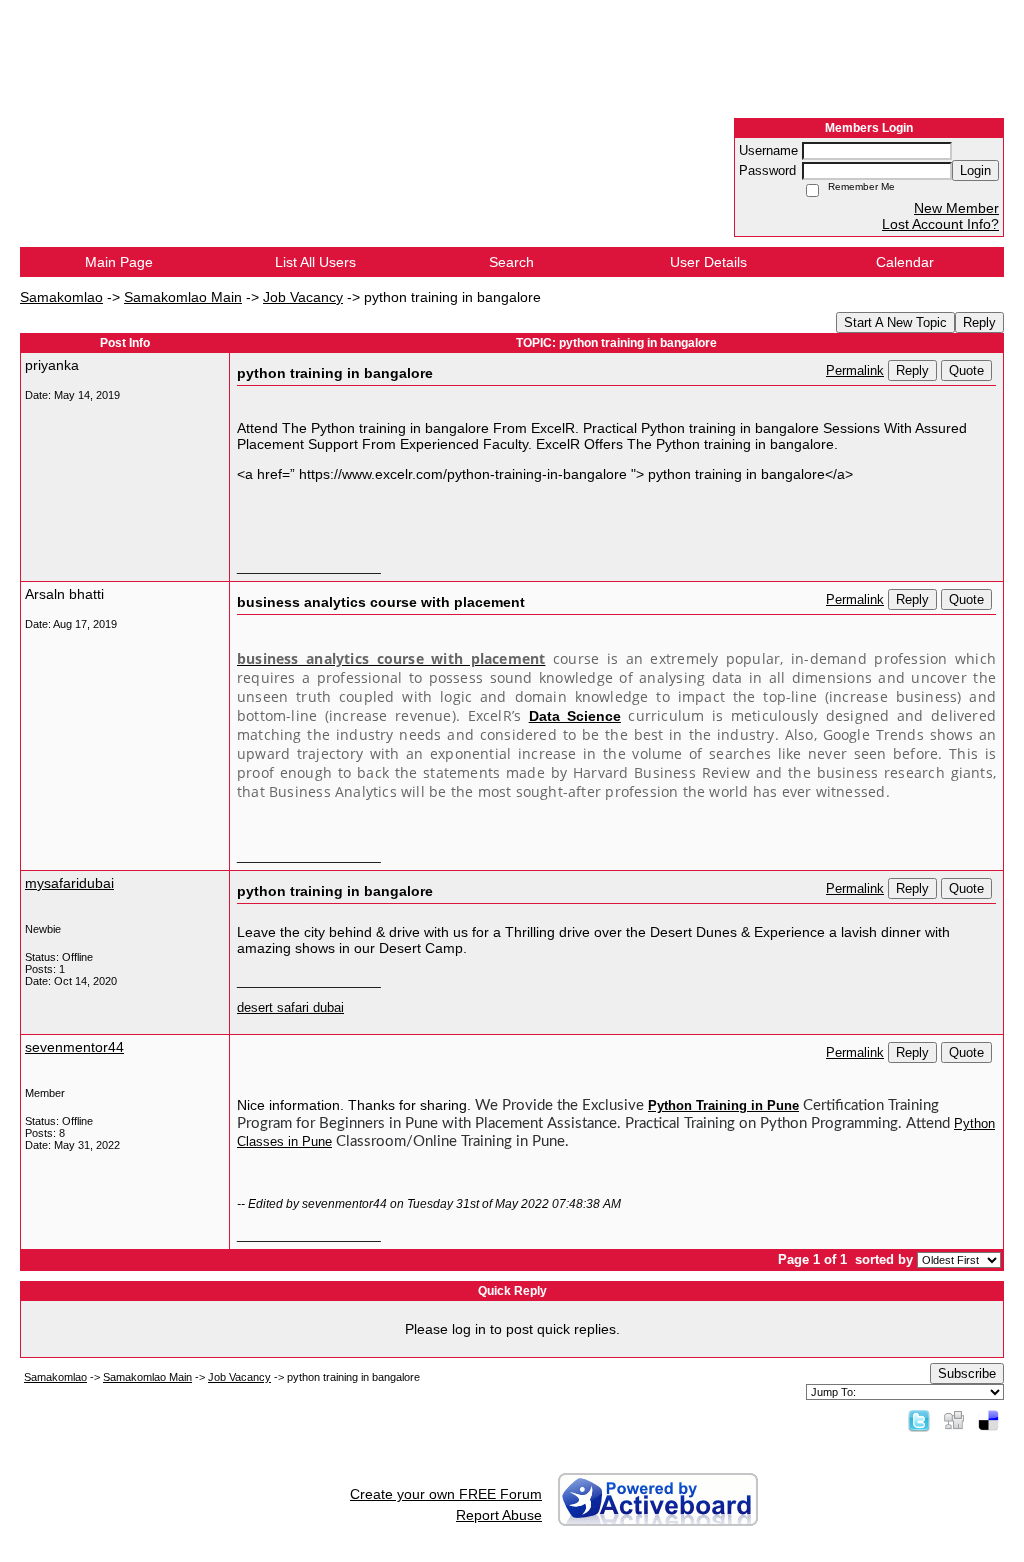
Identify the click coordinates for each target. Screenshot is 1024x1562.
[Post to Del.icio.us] (988, 1420)
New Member (956, 208)
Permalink (855, 371)
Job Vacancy (303, 297)
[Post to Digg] (954, 1420)
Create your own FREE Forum (446, 1494)
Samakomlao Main (183, 297)
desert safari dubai (290, 1008)
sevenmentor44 (74, 1047)
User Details (708, 262)
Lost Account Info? (940, 224)
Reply (979, 322)
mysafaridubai (69, 883)
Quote (966, 370)
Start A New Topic (895, 322)
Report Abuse (499, 1515)
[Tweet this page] (919, 1420)
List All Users (315, 262)
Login (975, 170)
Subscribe (967, 1373)
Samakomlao (61, 297)
